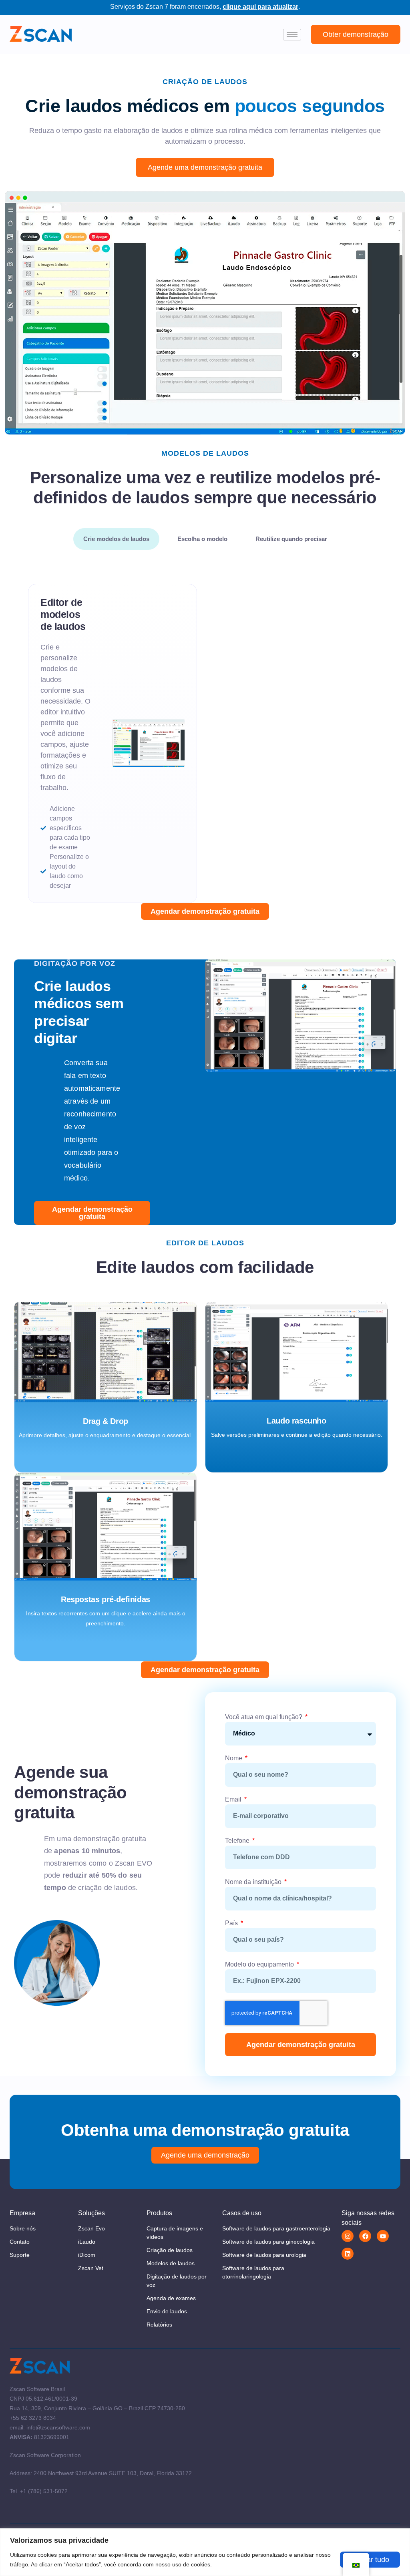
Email (234, 1799)
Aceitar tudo (370, 2560)
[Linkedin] (348, 2254)
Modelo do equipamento (260, 1964)
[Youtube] (383, 2236)
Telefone (238, 1841)
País (232, 1923)
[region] (205, 2552)
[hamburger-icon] (292, 35)
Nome (234, 1758)
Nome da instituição (254, 1882)
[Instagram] (348, 2236)
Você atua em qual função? (264, 1717)
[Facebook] (365, 2236)
